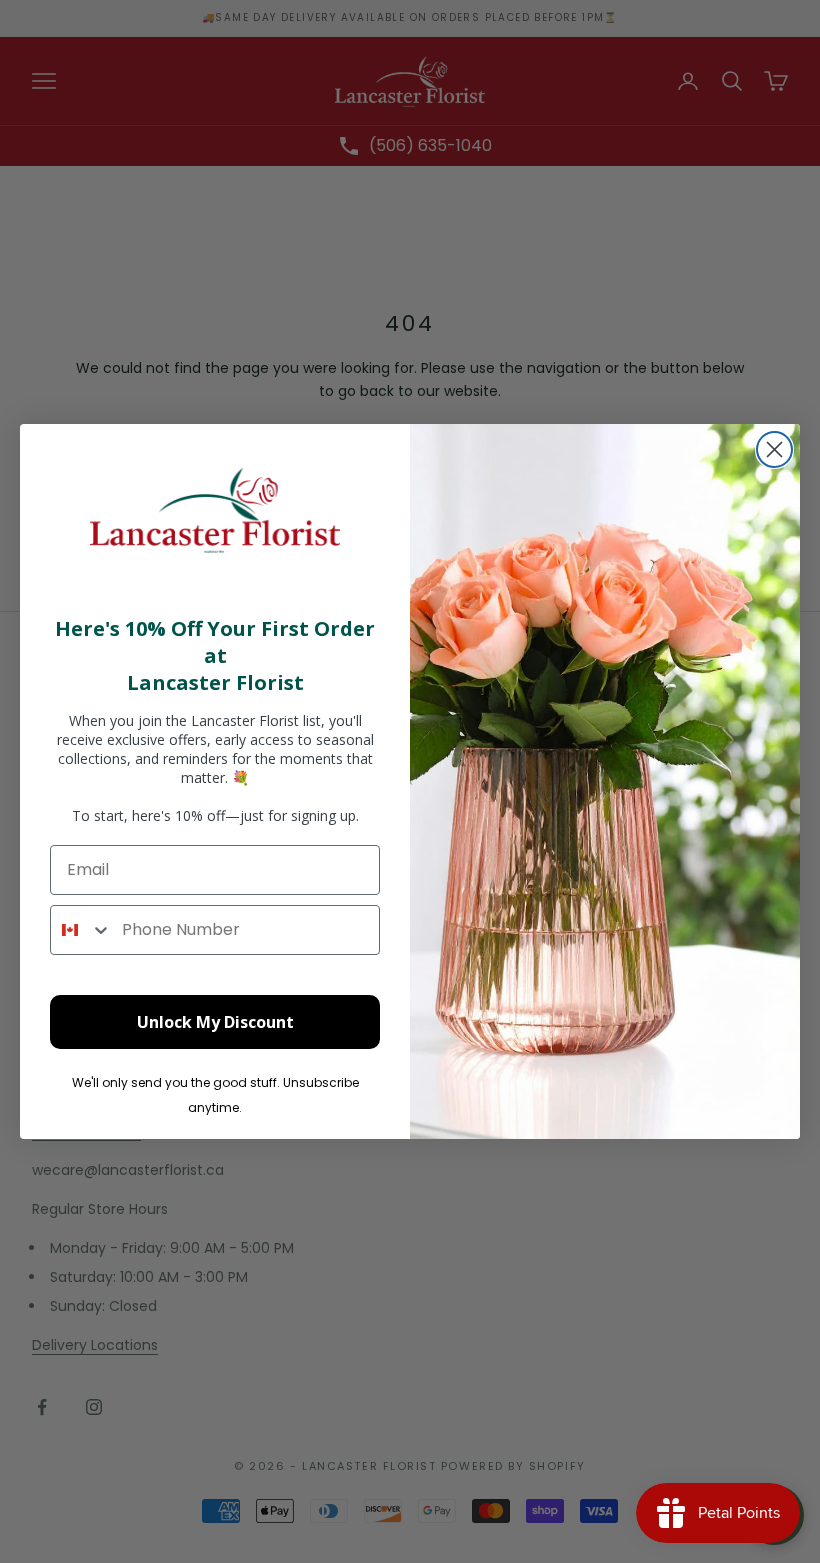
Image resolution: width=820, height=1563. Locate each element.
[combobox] (81, 930)
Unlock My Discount (215, 1022)
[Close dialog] (774, 449)
